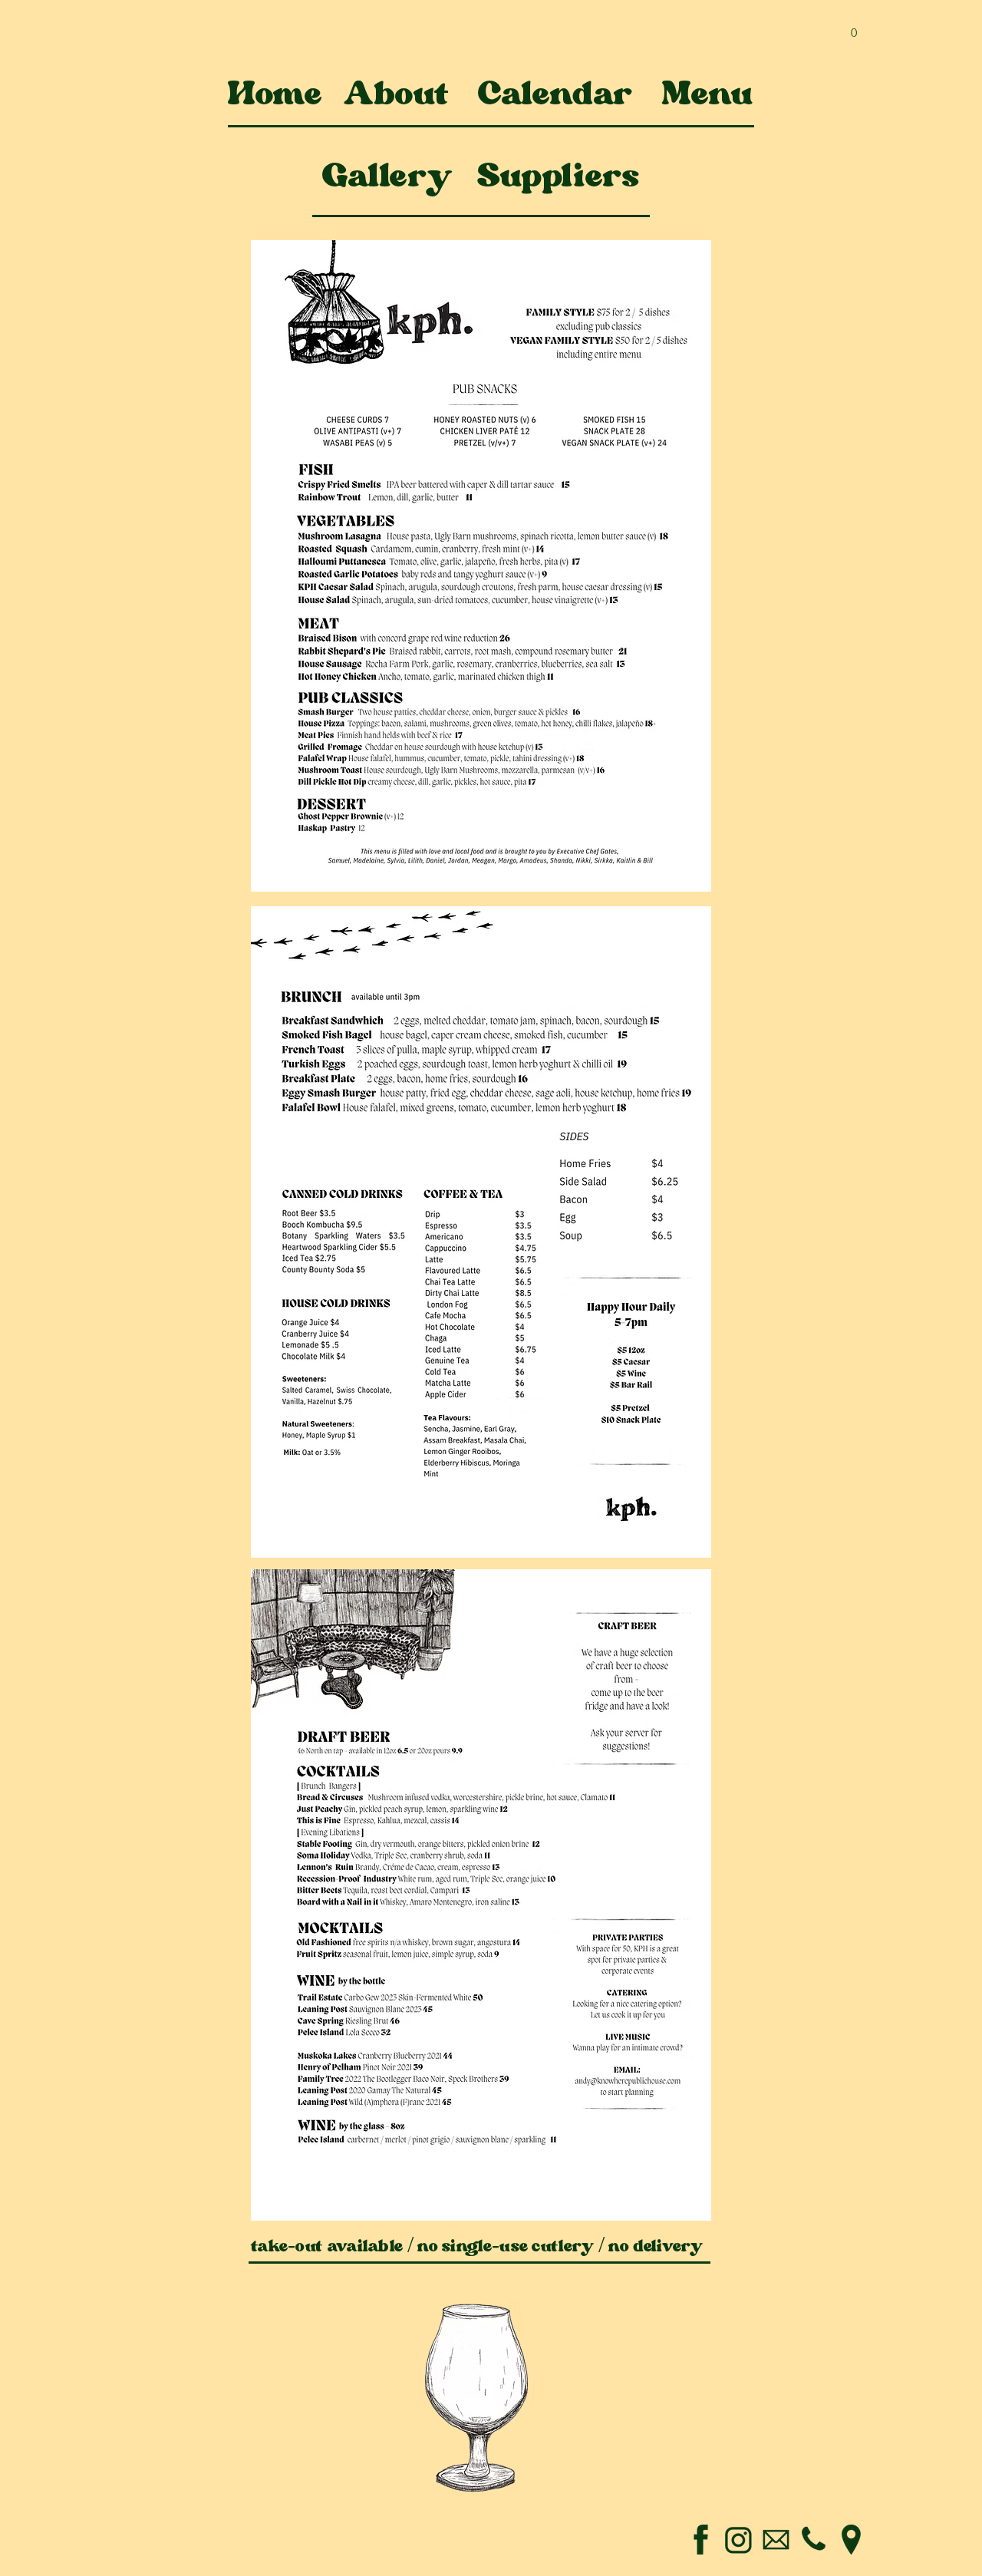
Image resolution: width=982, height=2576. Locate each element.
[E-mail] (776, 2540)
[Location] (851, 2540)
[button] (854, 27)
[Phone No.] (814, 2540)
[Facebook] (701, 2540)
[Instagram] (738, 2540)
